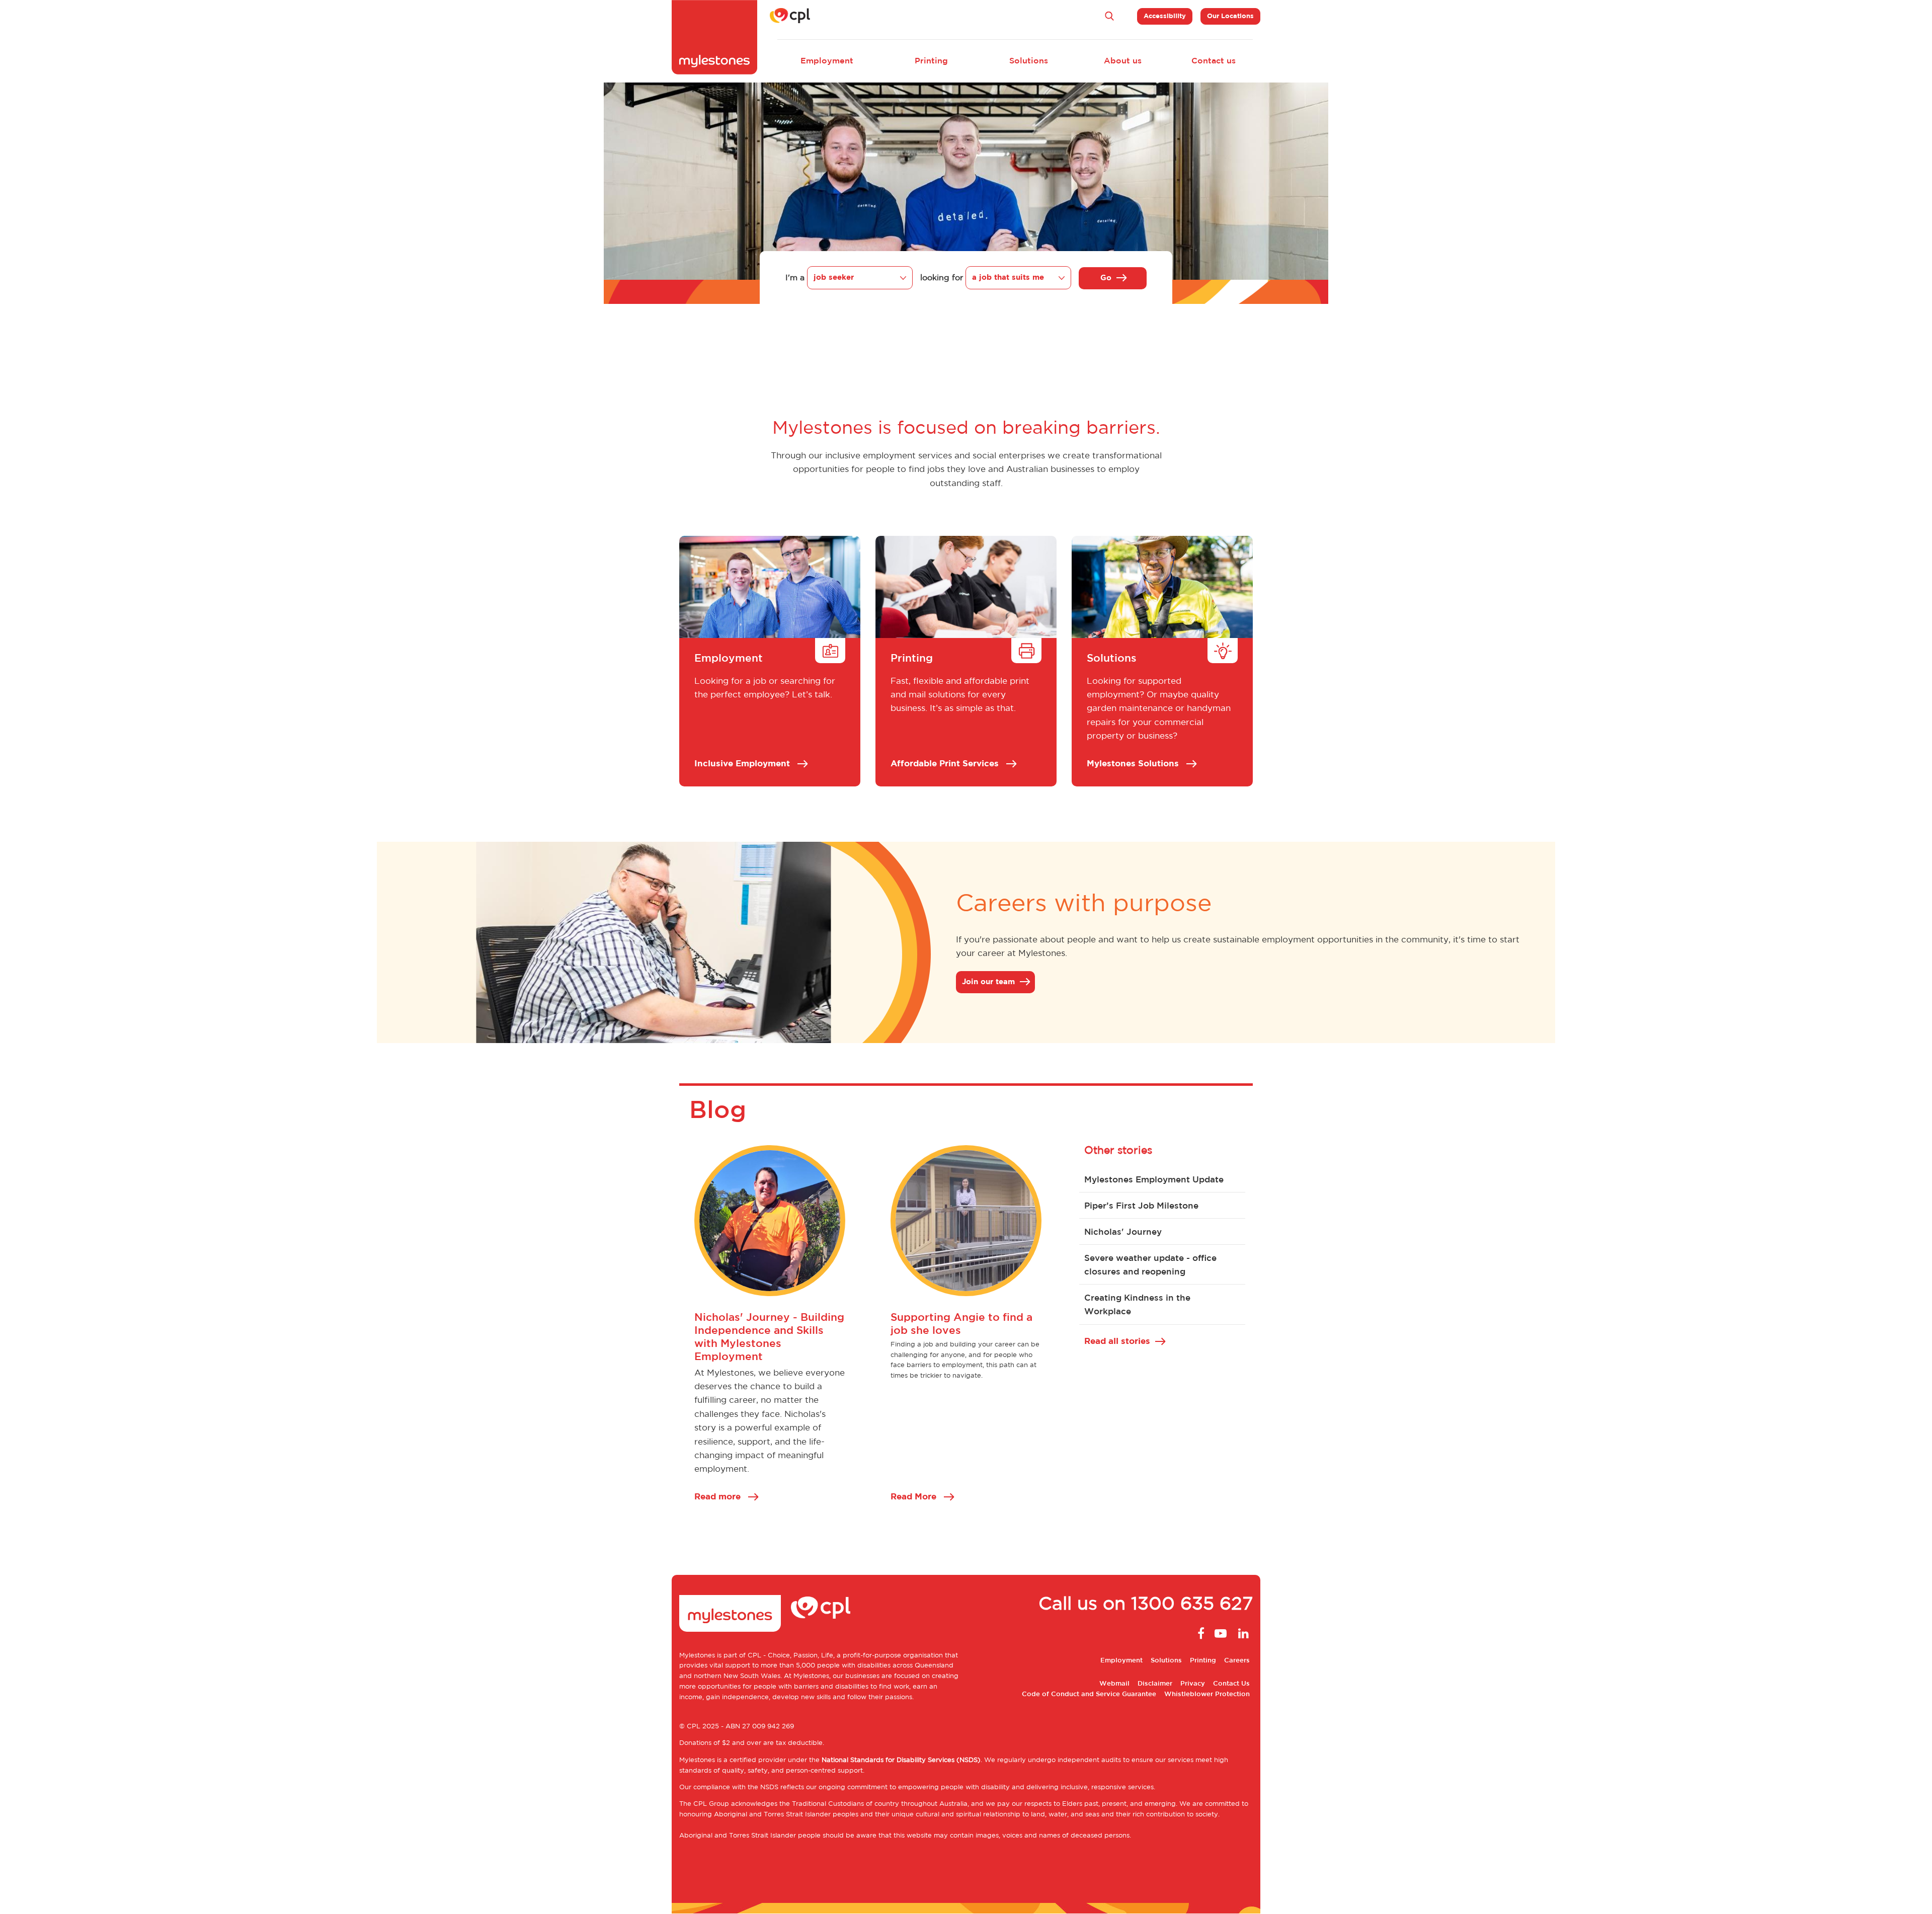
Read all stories (1117, 1341)
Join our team (988, 982)
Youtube (1221, 1633)
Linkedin (1243, 1633)
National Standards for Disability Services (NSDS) (901, 1760)
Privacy (1193, 1684)
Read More (915, 1497)
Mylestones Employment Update (1154, 1180)
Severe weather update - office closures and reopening (1150, 1265)
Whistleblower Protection (1207, 1694)
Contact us (1214, 61)
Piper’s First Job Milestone (1141, 1206)
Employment (827, 61)
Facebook (1198, 1633)
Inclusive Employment (743, 764)
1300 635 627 (1192, 1605)
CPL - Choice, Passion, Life (790, 1656)
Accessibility (1165, 16)
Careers (1237, 1661)
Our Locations (1230, 16)
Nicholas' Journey (1123, 1232)
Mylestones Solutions (1134, 764)
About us (1123, 61)
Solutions (1029, 61)
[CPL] (790, 16)
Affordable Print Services (946, 764)
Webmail (1114, 1684)
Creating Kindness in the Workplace (1137, 1305)
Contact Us (1231, 1684)
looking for (942, 278)
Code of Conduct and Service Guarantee (1089, 1694)
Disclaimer (1155, 1684)
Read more (719, 1497)
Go (1106, 278)
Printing (931, 61)
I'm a (795, 278)
